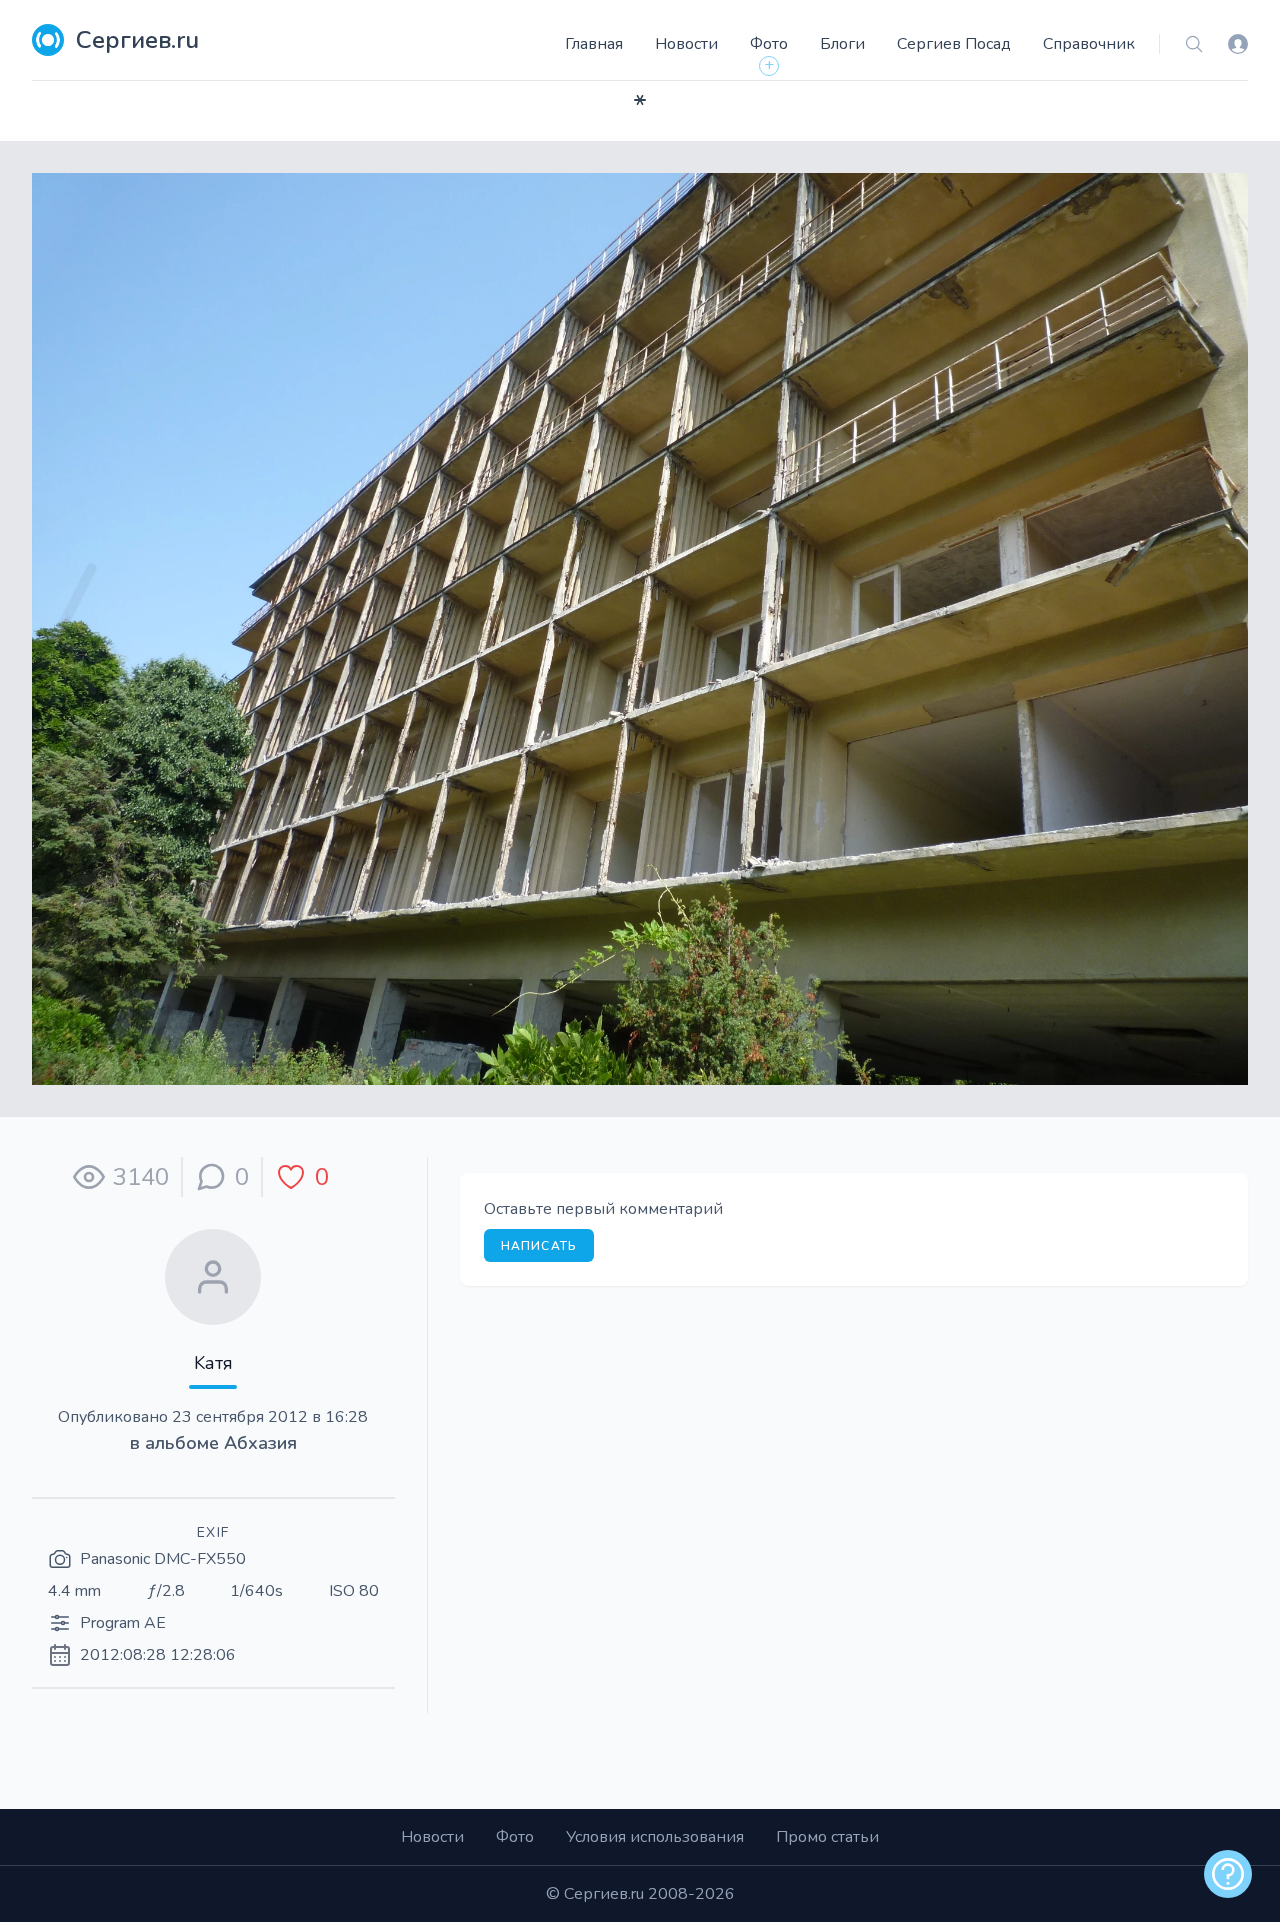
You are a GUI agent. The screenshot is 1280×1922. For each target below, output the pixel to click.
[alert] (1228, 1874)
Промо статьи (827, 1837)
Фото (769, 44)
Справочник (1089, 44)
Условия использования (655, 1837)
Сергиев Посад (954, 44)
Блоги (842, 44)
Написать (539, 1246)
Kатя (213, 1363)
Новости (686, 44)
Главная (594, 44)
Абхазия (260, 1443)
